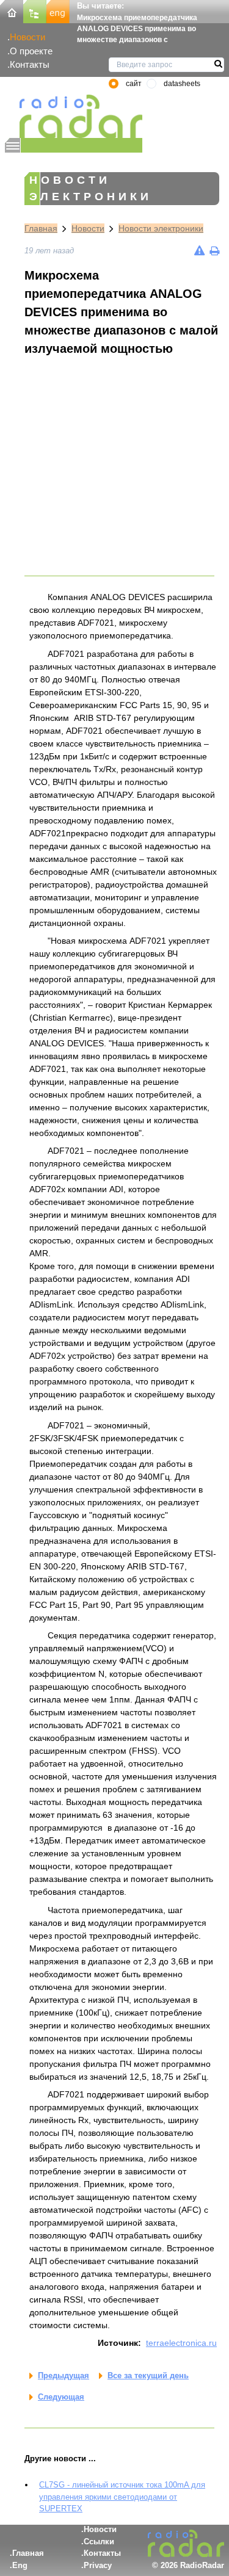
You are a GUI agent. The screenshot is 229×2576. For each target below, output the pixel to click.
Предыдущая (64, 2375)
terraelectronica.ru (181, 2343)
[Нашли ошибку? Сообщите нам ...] (199, 251)
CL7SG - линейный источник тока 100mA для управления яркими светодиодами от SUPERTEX (122, 2497)
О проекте (31, 51)
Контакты (30, 64)
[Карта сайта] (35, 11)
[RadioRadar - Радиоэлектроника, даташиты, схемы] (74, 116)
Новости (27, 37)
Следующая (61, 2397)
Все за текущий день (148, 2375)
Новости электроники (161, 228)
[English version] (58, 11)
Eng (20, 2565)
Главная (41, 228)
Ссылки (99, 2542)
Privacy (98, 2565)
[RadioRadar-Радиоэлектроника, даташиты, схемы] (12, 11)
